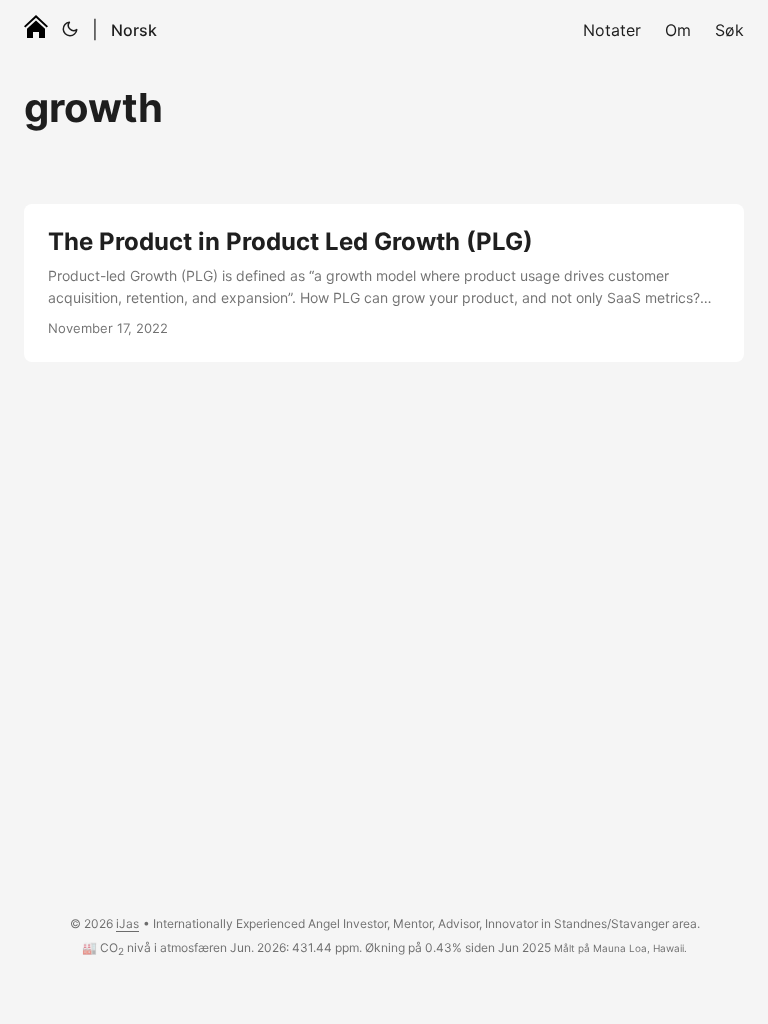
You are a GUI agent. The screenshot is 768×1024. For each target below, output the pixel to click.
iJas (127, 923)
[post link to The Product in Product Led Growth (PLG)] (384, 283)
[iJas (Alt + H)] (36, 30)
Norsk (134, 30)
